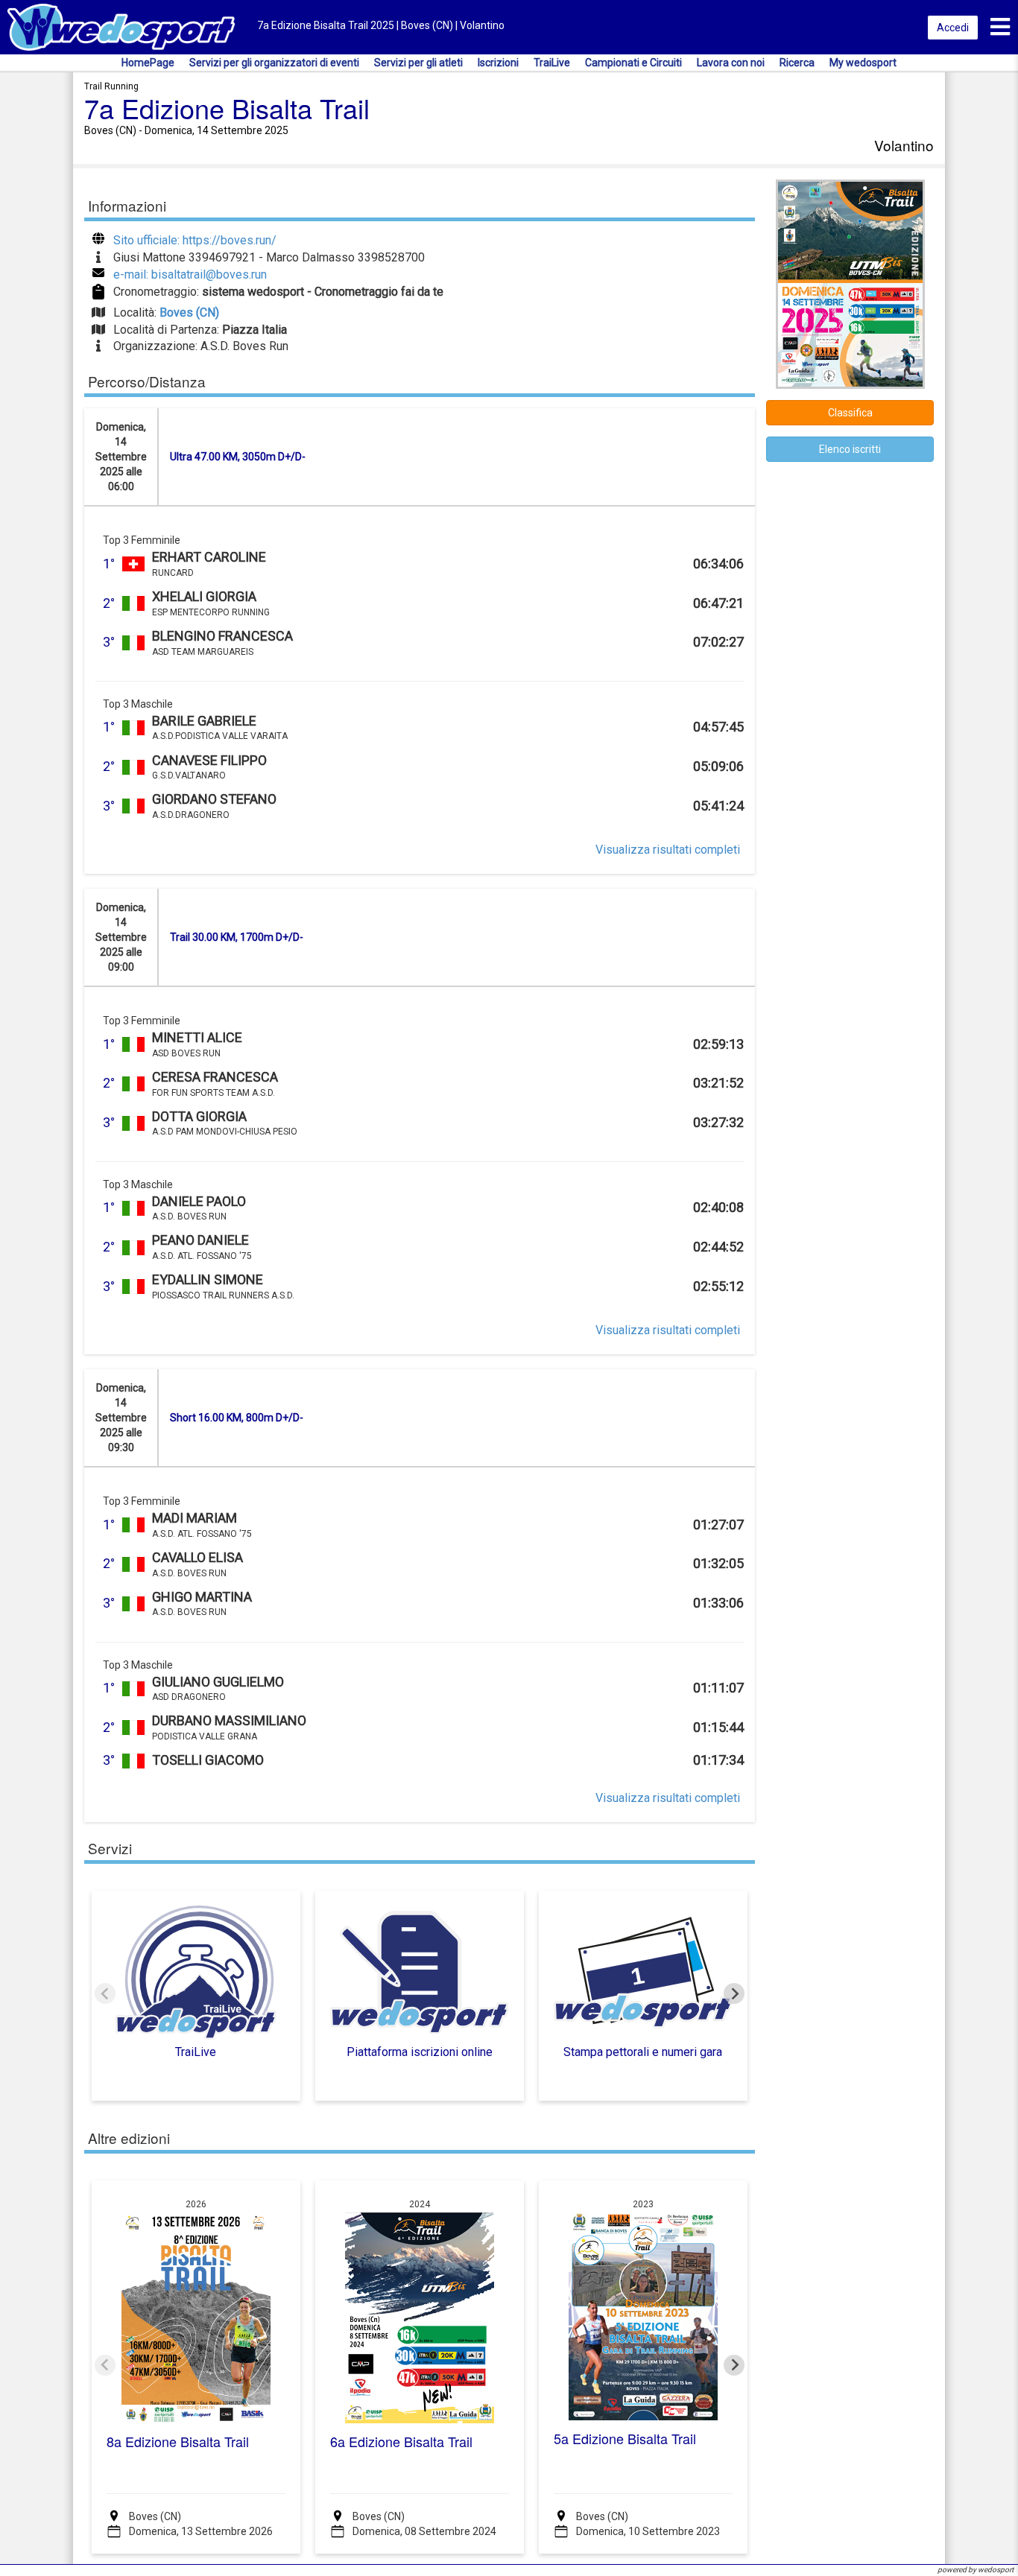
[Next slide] (734, 1993)
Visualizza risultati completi (668, 850)
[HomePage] (121, 26)
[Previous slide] (105, 1993)
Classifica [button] (850, 413)
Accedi (953, 28)
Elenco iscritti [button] (850, 449)
